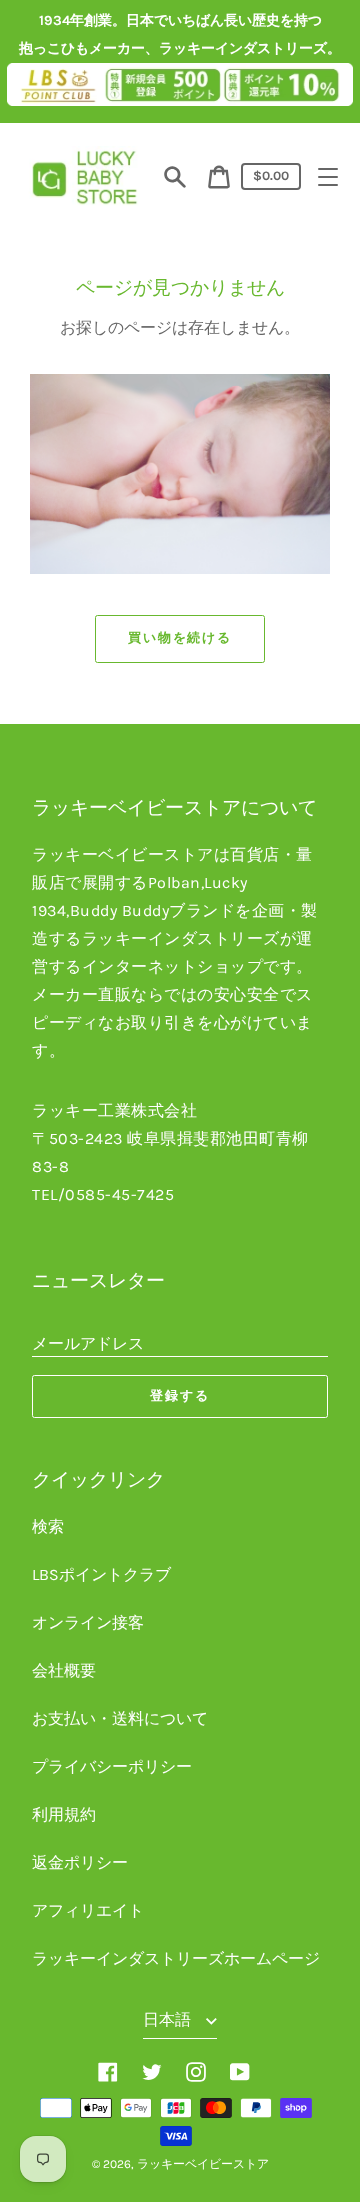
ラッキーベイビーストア (203, 2164)
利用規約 (64, 1814)
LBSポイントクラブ (101, 1574)
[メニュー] (328, 177)
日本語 (169, 2019)
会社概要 (64, 1670)
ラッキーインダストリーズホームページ (176, 1958)
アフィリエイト (88, 1910)
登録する (180, 1395)
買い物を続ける (180, 637)
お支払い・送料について (120, 1718)
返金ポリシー (80, 1862)
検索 (48, 1526)
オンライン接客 (88, 1622)
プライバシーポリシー (112, 1766)
